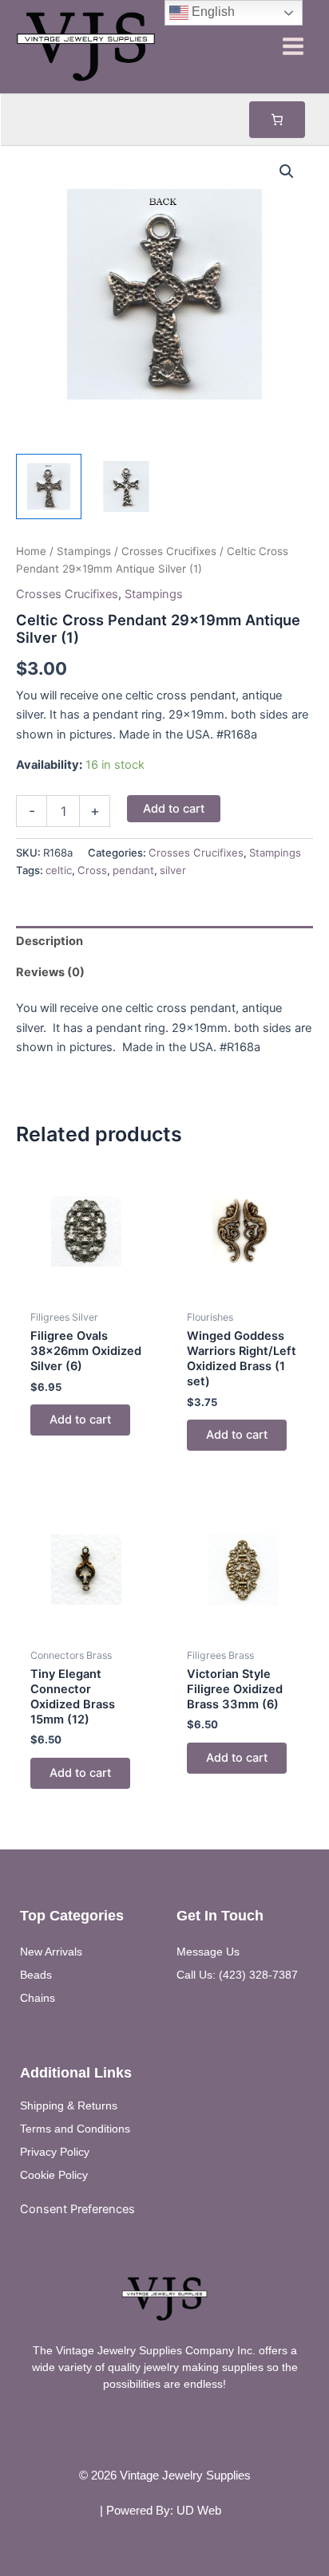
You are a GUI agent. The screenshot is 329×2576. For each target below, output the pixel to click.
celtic (59, 870)
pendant (133, 870)
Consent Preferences (77, 2209)
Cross (92, 870)
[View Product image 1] (49, 486)
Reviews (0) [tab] (50, 972)
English (212, 12)
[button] (287, 171)
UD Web (199, 2511)
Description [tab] (50, 941)
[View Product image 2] (126, 486)
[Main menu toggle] (293, 46)
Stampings (84, 551)
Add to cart (174, 809)
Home (31, 551)
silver (173, 870)
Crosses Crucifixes (169, 551)
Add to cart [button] (80, 1420)
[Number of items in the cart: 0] (277, 120)
